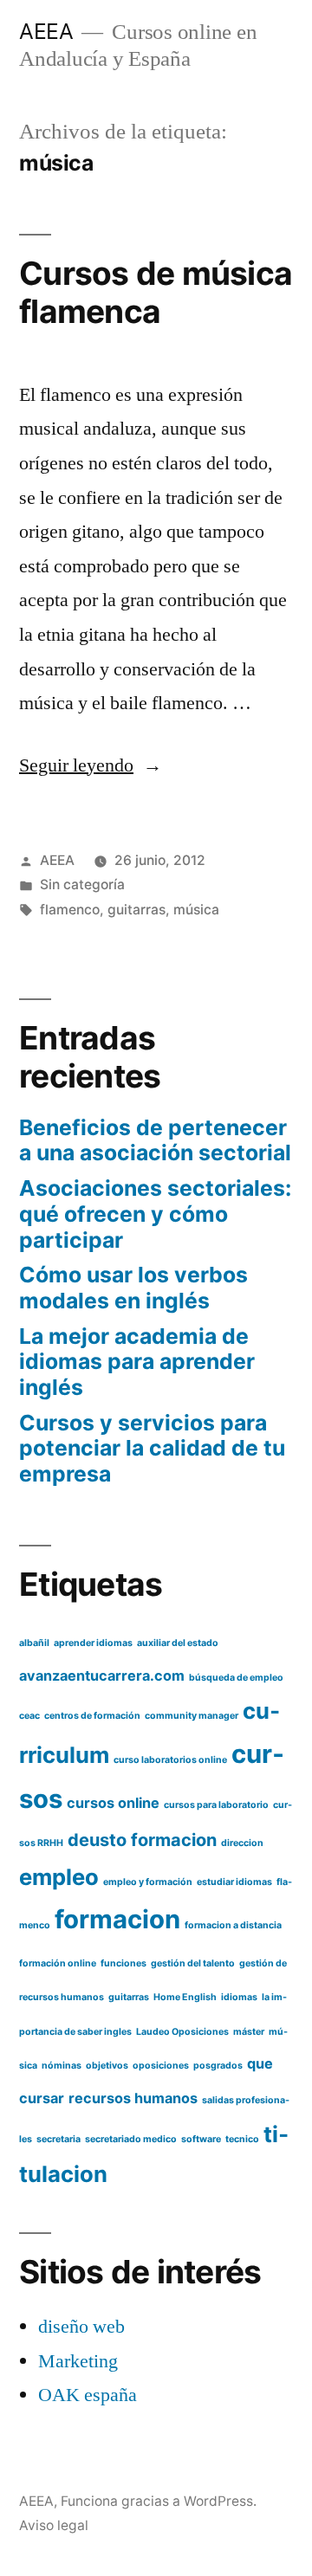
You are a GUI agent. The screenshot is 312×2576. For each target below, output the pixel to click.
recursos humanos (133, 2098)
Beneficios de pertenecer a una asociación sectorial (155, 1140)
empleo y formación (148, 1882)
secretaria (58, 2139)
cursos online (113, 1803)
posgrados (218, 2066)
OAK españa (88, 2395)
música (196, 910)
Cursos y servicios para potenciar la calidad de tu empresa (152, 1448)
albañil (34, 1643)
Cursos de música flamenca (156, 293)
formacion (117, 1919)
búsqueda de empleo (236, 1678)
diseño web (81, 2327)
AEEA (46, 31)
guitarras (136, 910)
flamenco (70, 910)
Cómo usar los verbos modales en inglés (133, 1288)
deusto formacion (142, 1840)
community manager (192, 1716)
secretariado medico (131, 2139)
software (201, 2139)
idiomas (239, 1997)
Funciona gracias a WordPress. (159, 2501)
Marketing (78, 2361)
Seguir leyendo (91, 765)
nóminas (62, 2066)
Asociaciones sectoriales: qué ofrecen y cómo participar (155, 1214)
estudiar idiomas (234, 1882)
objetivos (107, 2066)
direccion (242, 1843)
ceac (29, 1716)
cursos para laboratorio (216, 1805)
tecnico (242, 2139)
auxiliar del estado (178, 1643)
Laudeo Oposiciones (182, 2032)
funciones (123, 1963)
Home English (185, 1997)
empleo (59, 1877)
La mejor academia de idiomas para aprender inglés (137, 1362)
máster (249, 2032)
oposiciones (161, 2066)
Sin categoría (82, 884)
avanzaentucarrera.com (102, 1675)
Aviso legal (54, 2525)
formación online (58, 1963)
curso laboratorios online (170, 1760)
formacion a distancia (233, 1925)
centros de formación (92, 1716)
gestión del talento (193, 1963)
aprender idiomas (93, 1643)
